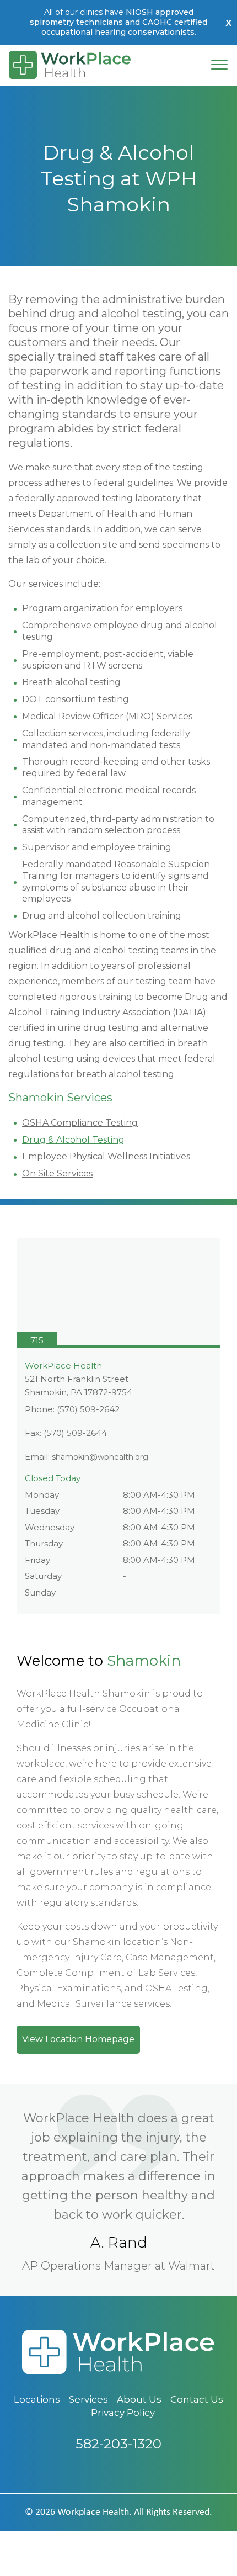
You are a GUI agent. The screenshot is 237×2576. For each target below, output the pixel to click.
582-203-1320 (118, 2444)
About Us (139, 2399)
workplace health (93, 2512)
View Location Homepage (78, 2039)
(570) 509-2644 (75, 1433)
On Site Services (57, 1173)
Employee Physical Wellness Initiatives (106, 1156)
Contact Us (197, 2399)
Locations (37, 2399)
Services (88, 2399)
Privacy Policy (123, 2413)
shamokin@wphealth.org (100, 1457)
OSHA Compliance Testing (80, 1123)
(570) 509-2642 (88, 1409)
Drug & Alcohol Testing (73, 1140)
